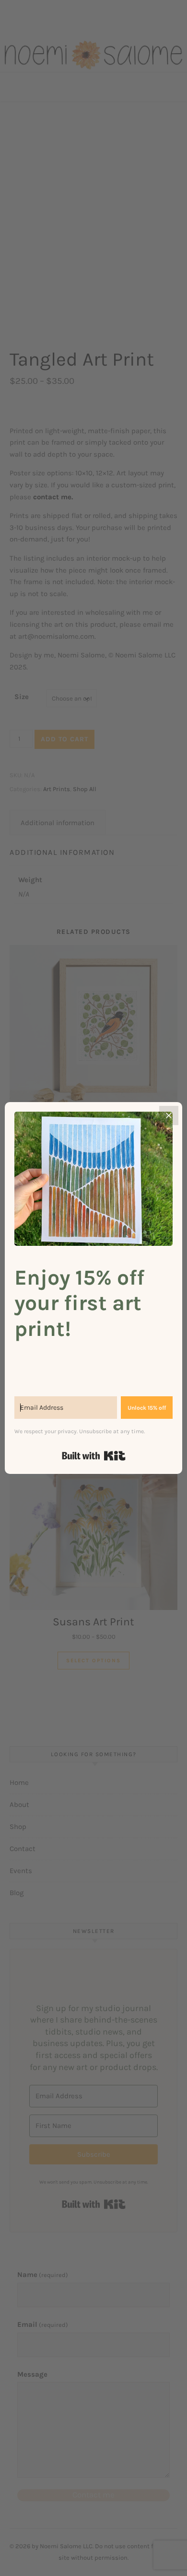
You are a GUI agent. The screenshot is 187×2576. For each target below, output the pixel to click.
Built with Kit (94, 1456)
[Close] (169, 1115)
